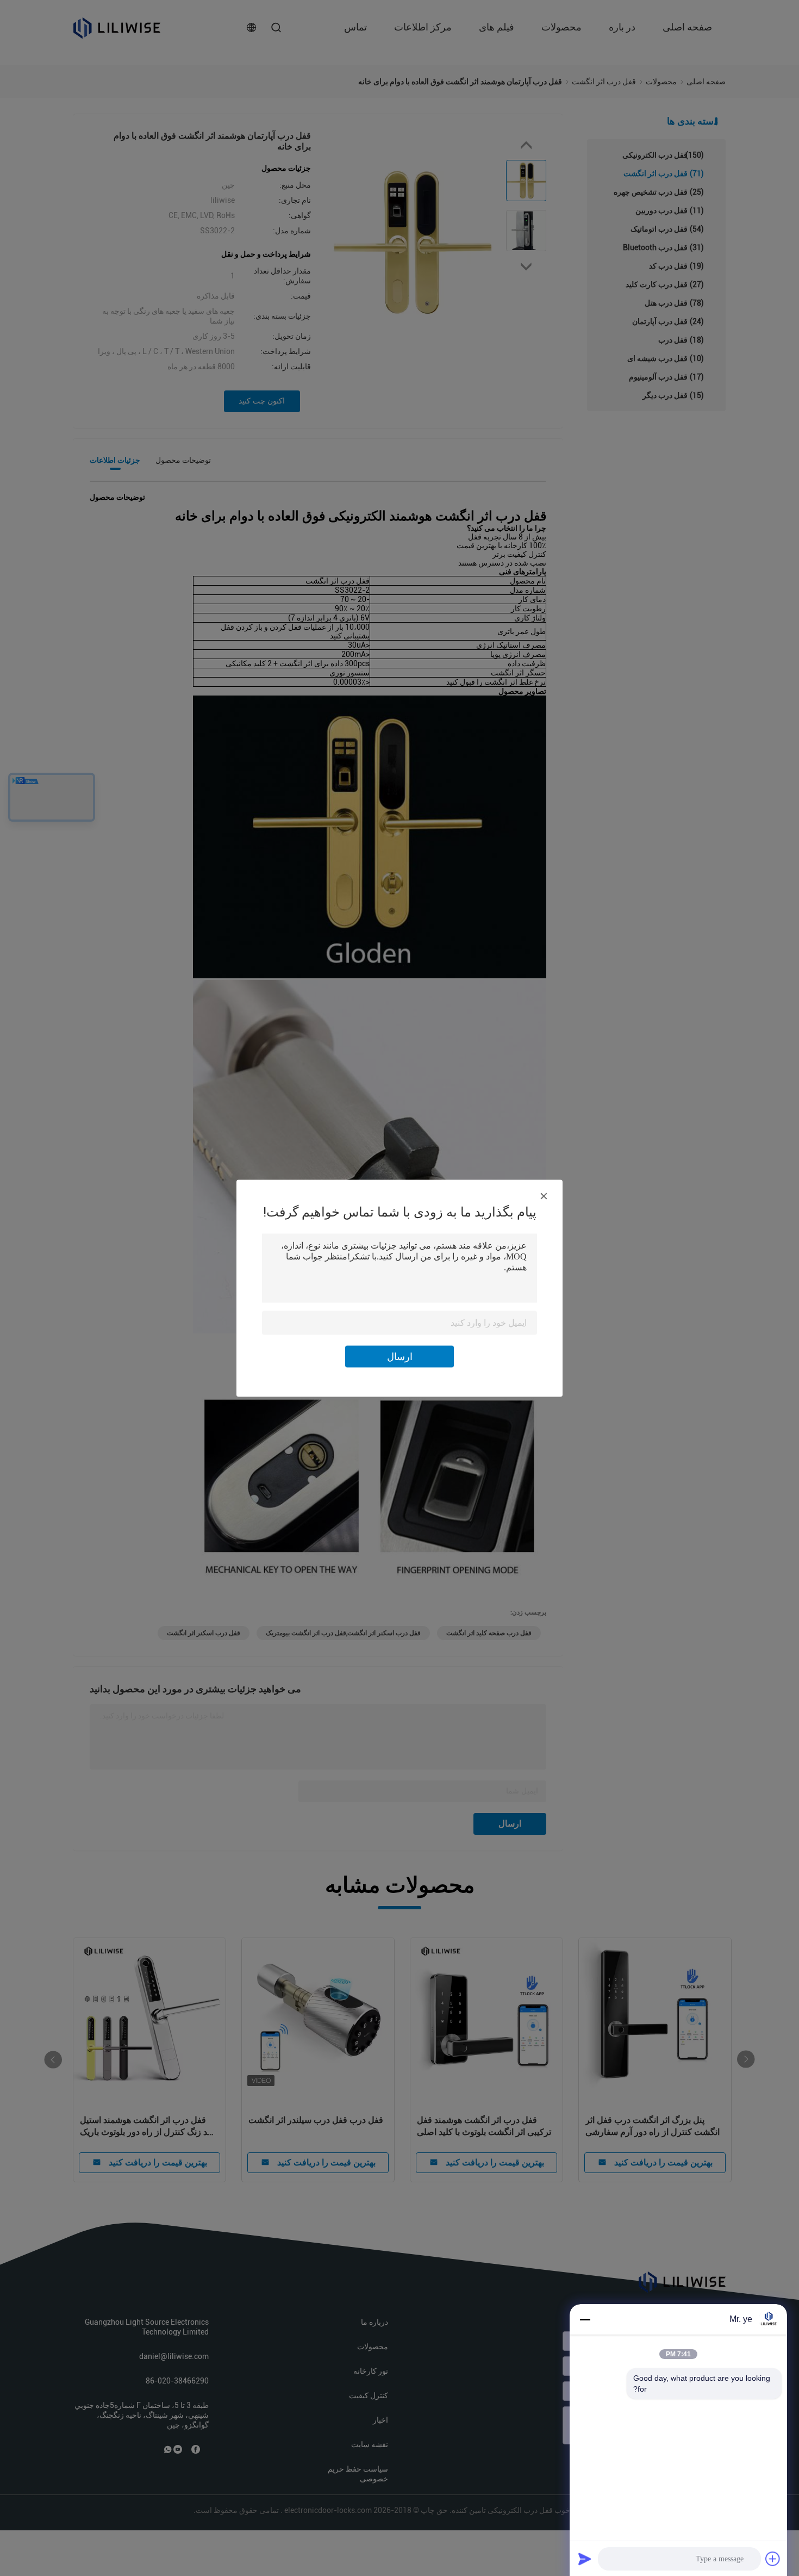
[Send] (585, 2559)
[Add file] (773, 2559)
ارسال (400, 1356)
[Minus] (585, 2319)
